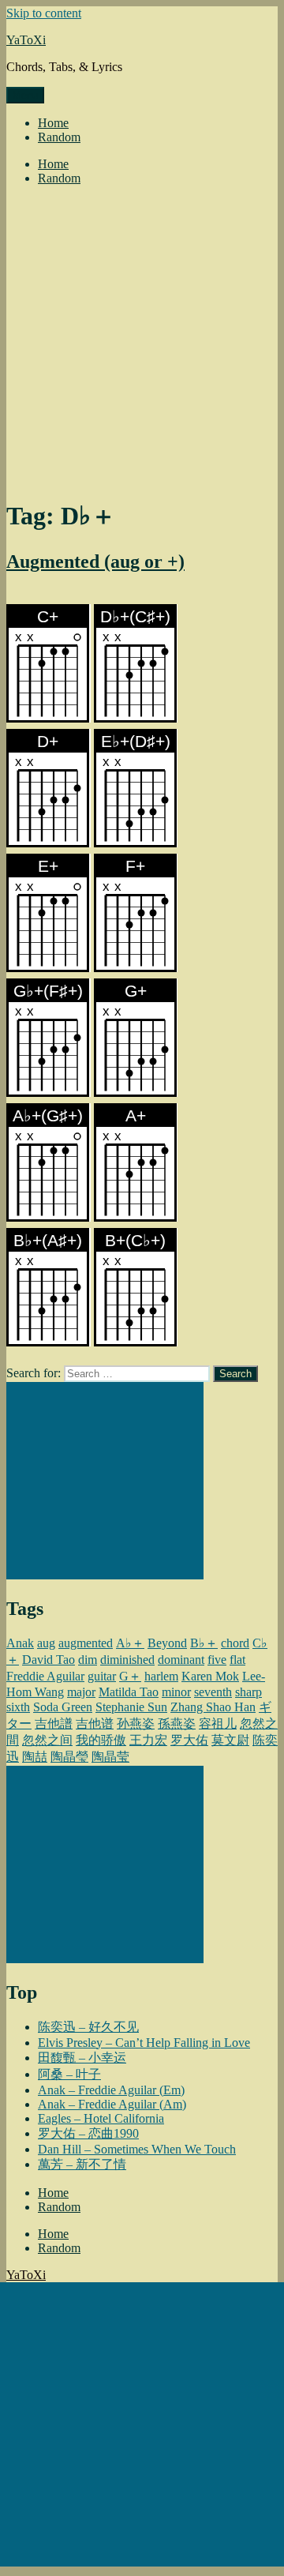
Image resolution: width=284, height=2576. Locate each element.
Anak (20, 1643)
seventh (213, 1692)
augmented (86, 1643)
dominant (181, 1660)
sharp (248, 1692)
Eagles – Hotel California (101, 2118)
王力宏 (148, 1740)
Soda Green (63, 1707)
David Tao (49, 1660)
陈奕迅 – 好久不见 (88, 2027)
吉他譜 (54, 1724)
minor (176, 1692)
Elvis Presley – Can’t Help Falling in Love (144, 2043)
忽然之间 (47, 1740)
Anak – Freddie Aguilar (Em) (111, 2090)
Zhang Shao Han (213, 1707)
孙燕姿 (136, 1724)
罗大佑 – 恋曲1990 (88, 2133)
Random (59, 137)
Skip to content (44, 13)
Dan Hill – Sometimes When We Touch (137, 2149)
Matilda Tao (129, 1692)
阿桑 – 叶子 (69, 2074)
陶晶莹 (110, 1757)
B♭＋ (204, 1643)
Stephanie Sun (131, 1707)
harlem (161, 1676)
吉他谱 (95, 1724)
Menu (25, 95)
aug (46, 1643)
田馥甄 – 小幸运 (82, 2058)
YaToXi (26, 40)
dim (88, 1660)
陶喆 (35, 1757)
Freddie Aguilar (45, 1676)
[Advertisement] (142, 340)
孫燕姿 (177, 1724)
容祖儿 (218, 1724)
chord (235, 1643)
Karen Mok (210, 1676)
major (81, 1692)
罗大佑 (189, 1740)
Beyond (167, 1643)
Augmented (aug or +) (95, 561)
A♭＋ (130, 1643)
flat (237, 1660)
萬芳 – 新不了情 (82, 2164)
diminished (127, 1660)
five (217, 1660)
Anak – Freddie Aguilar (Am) (112, 2104)
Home (53, 123)
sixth (18, 1707)
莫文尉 (230, 1740)
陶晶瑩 (69, 1757)
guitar (102, 1676)
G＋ (130, 1676)
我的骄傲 (101, 1740)
